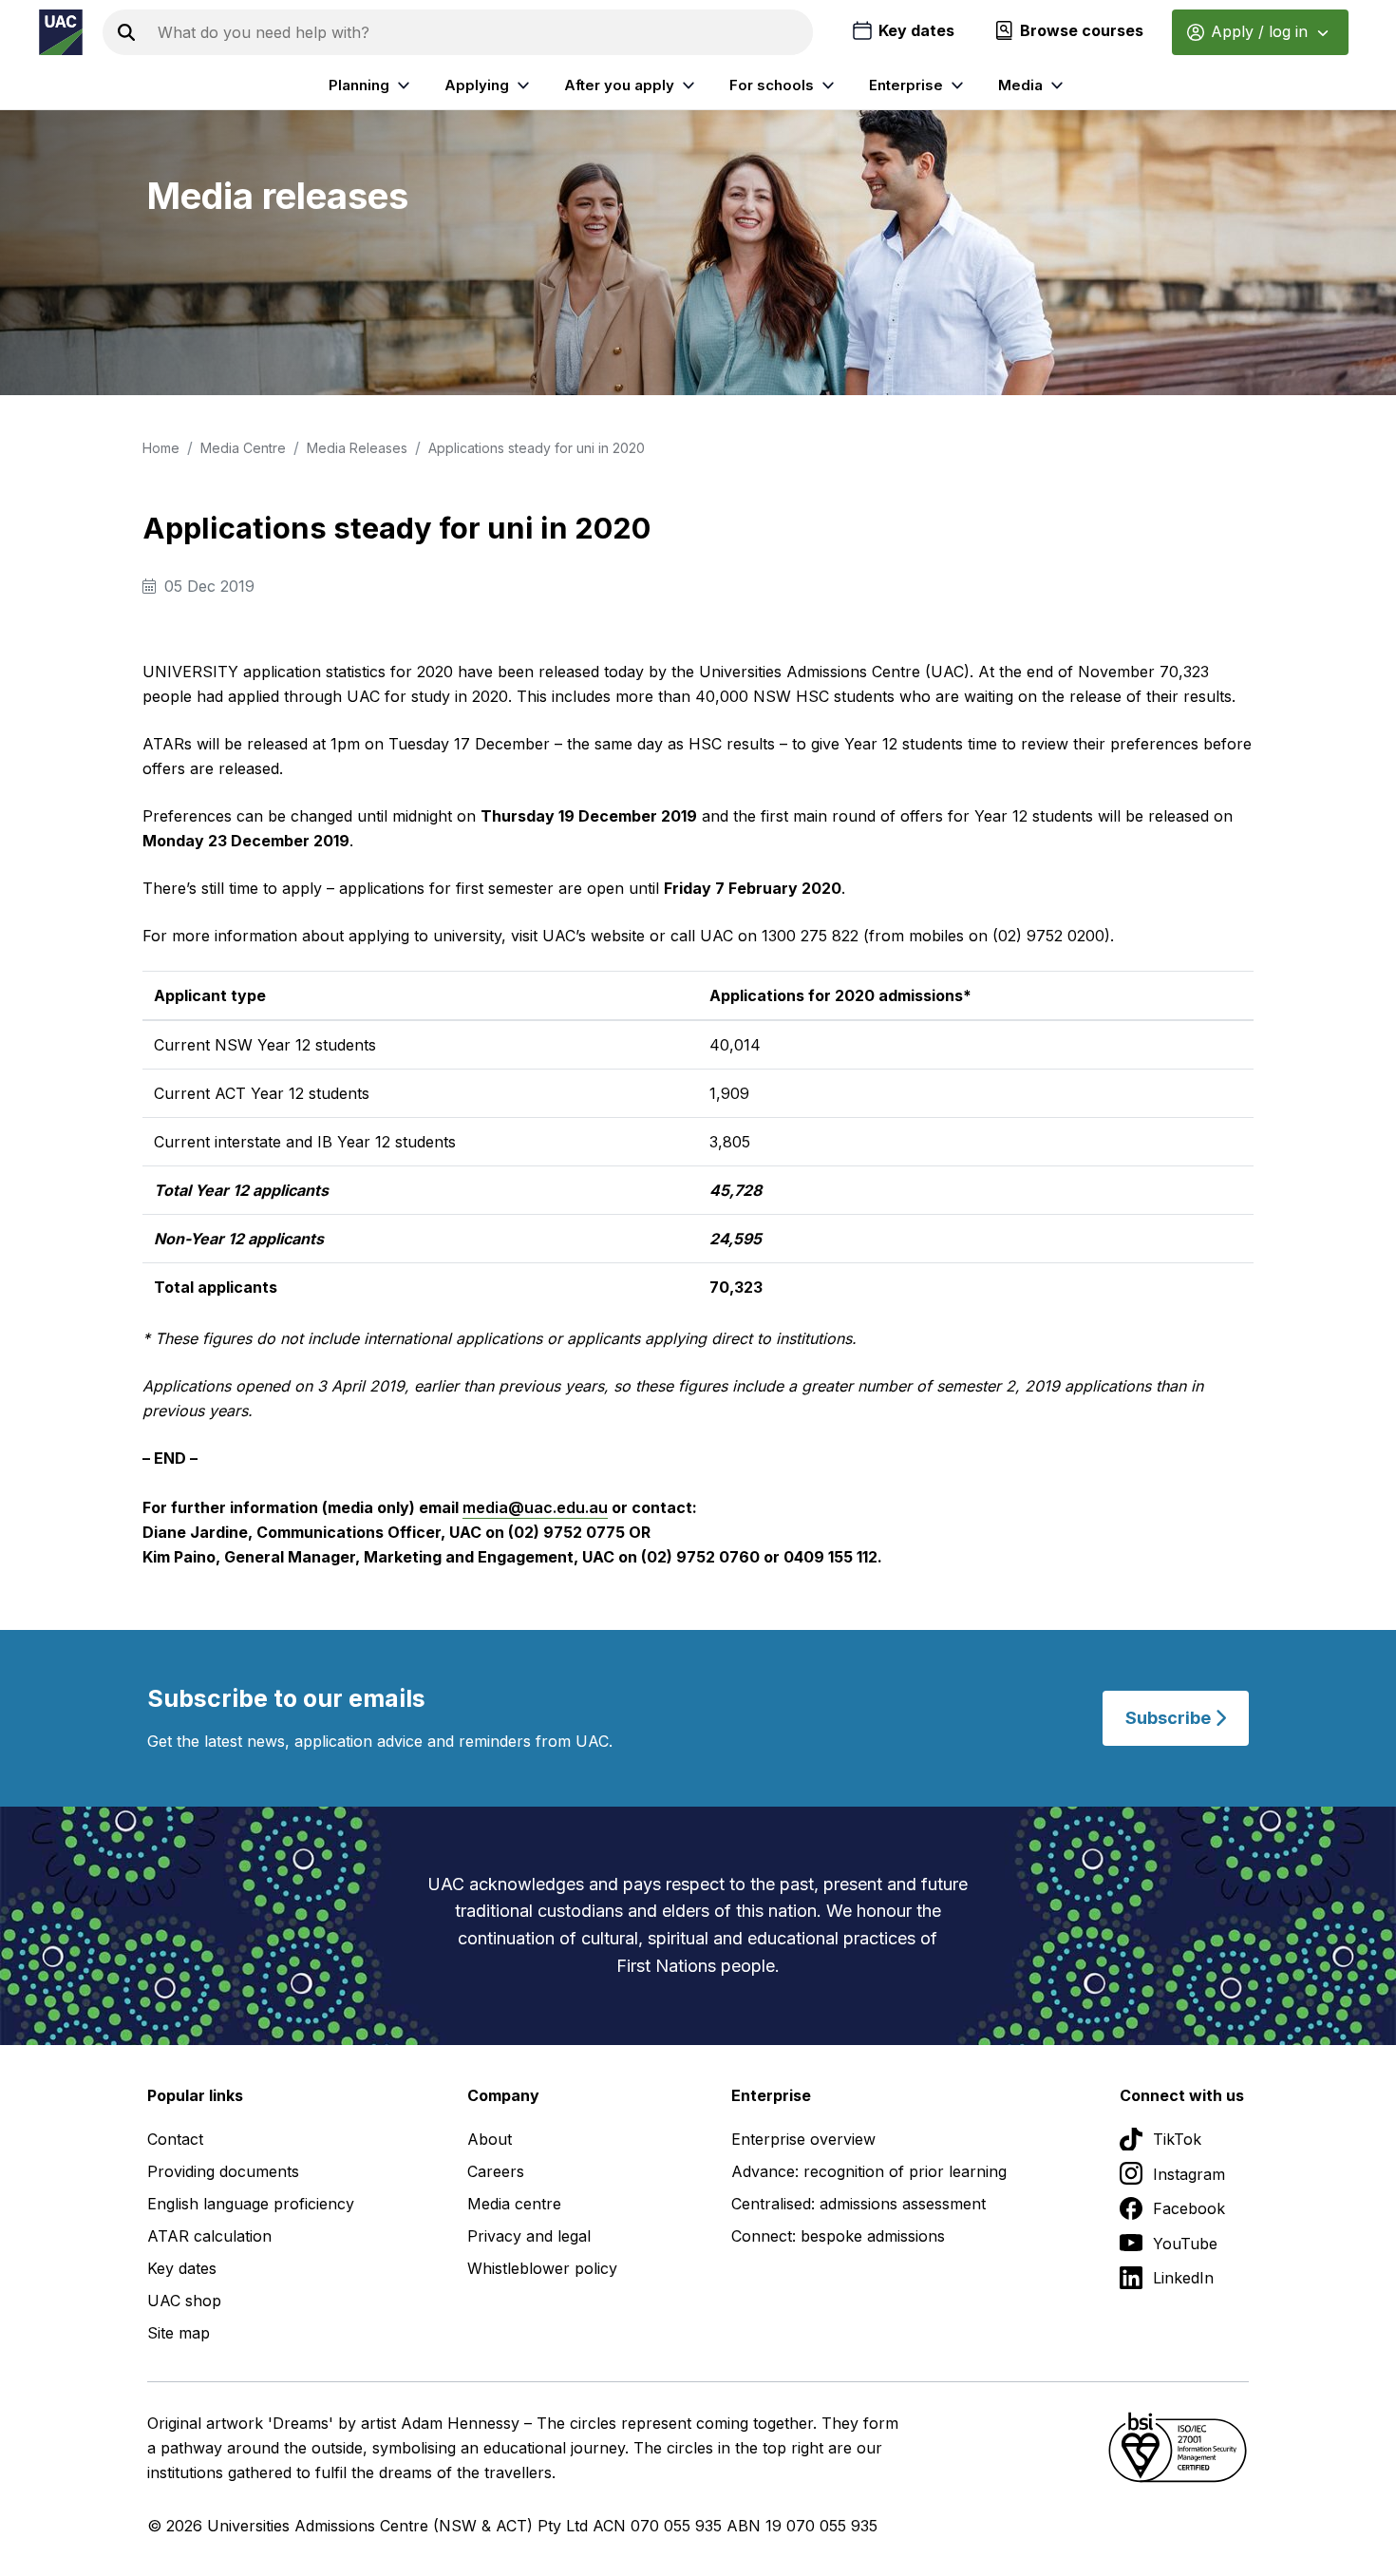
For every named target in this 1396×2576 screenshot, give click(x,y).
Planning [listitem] (359, 85)
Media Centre (243, 448)
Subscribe (1170, 1718)
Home (161, 448)
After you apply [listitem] (619, 85)
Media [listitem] (1020, 85)
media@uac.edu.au (535, 1507)
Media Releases (357, 448)
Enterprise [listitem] (906, 85)
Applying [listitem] (477, 85)
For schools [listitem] (772, 85)
